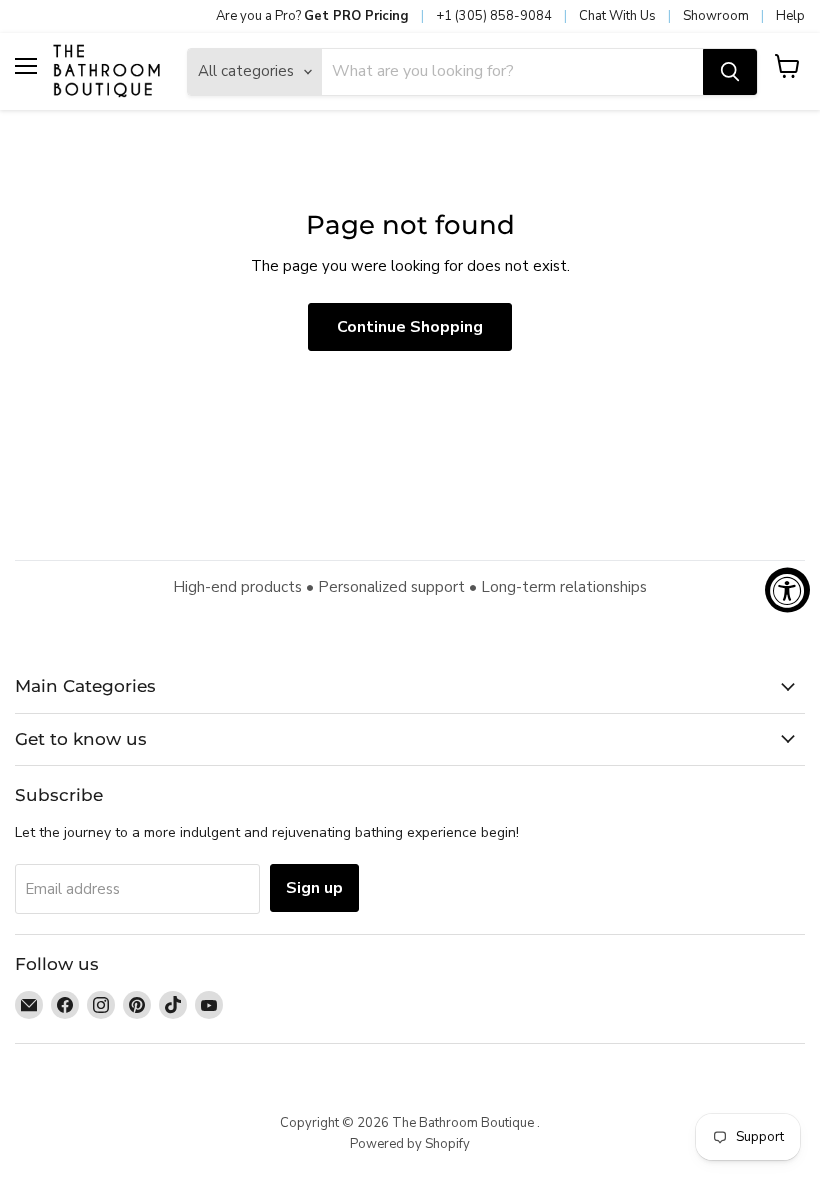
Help (790, 16)
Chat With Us (617, 16)
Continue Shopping (410, 327)
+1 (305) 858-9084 (494, 16)
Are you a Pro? (312, 16)
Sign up (314, 888)
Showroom (716, 16)
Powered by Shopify (410, 1144)
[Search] (730, 72)
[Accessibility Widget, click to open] (787, 590)
